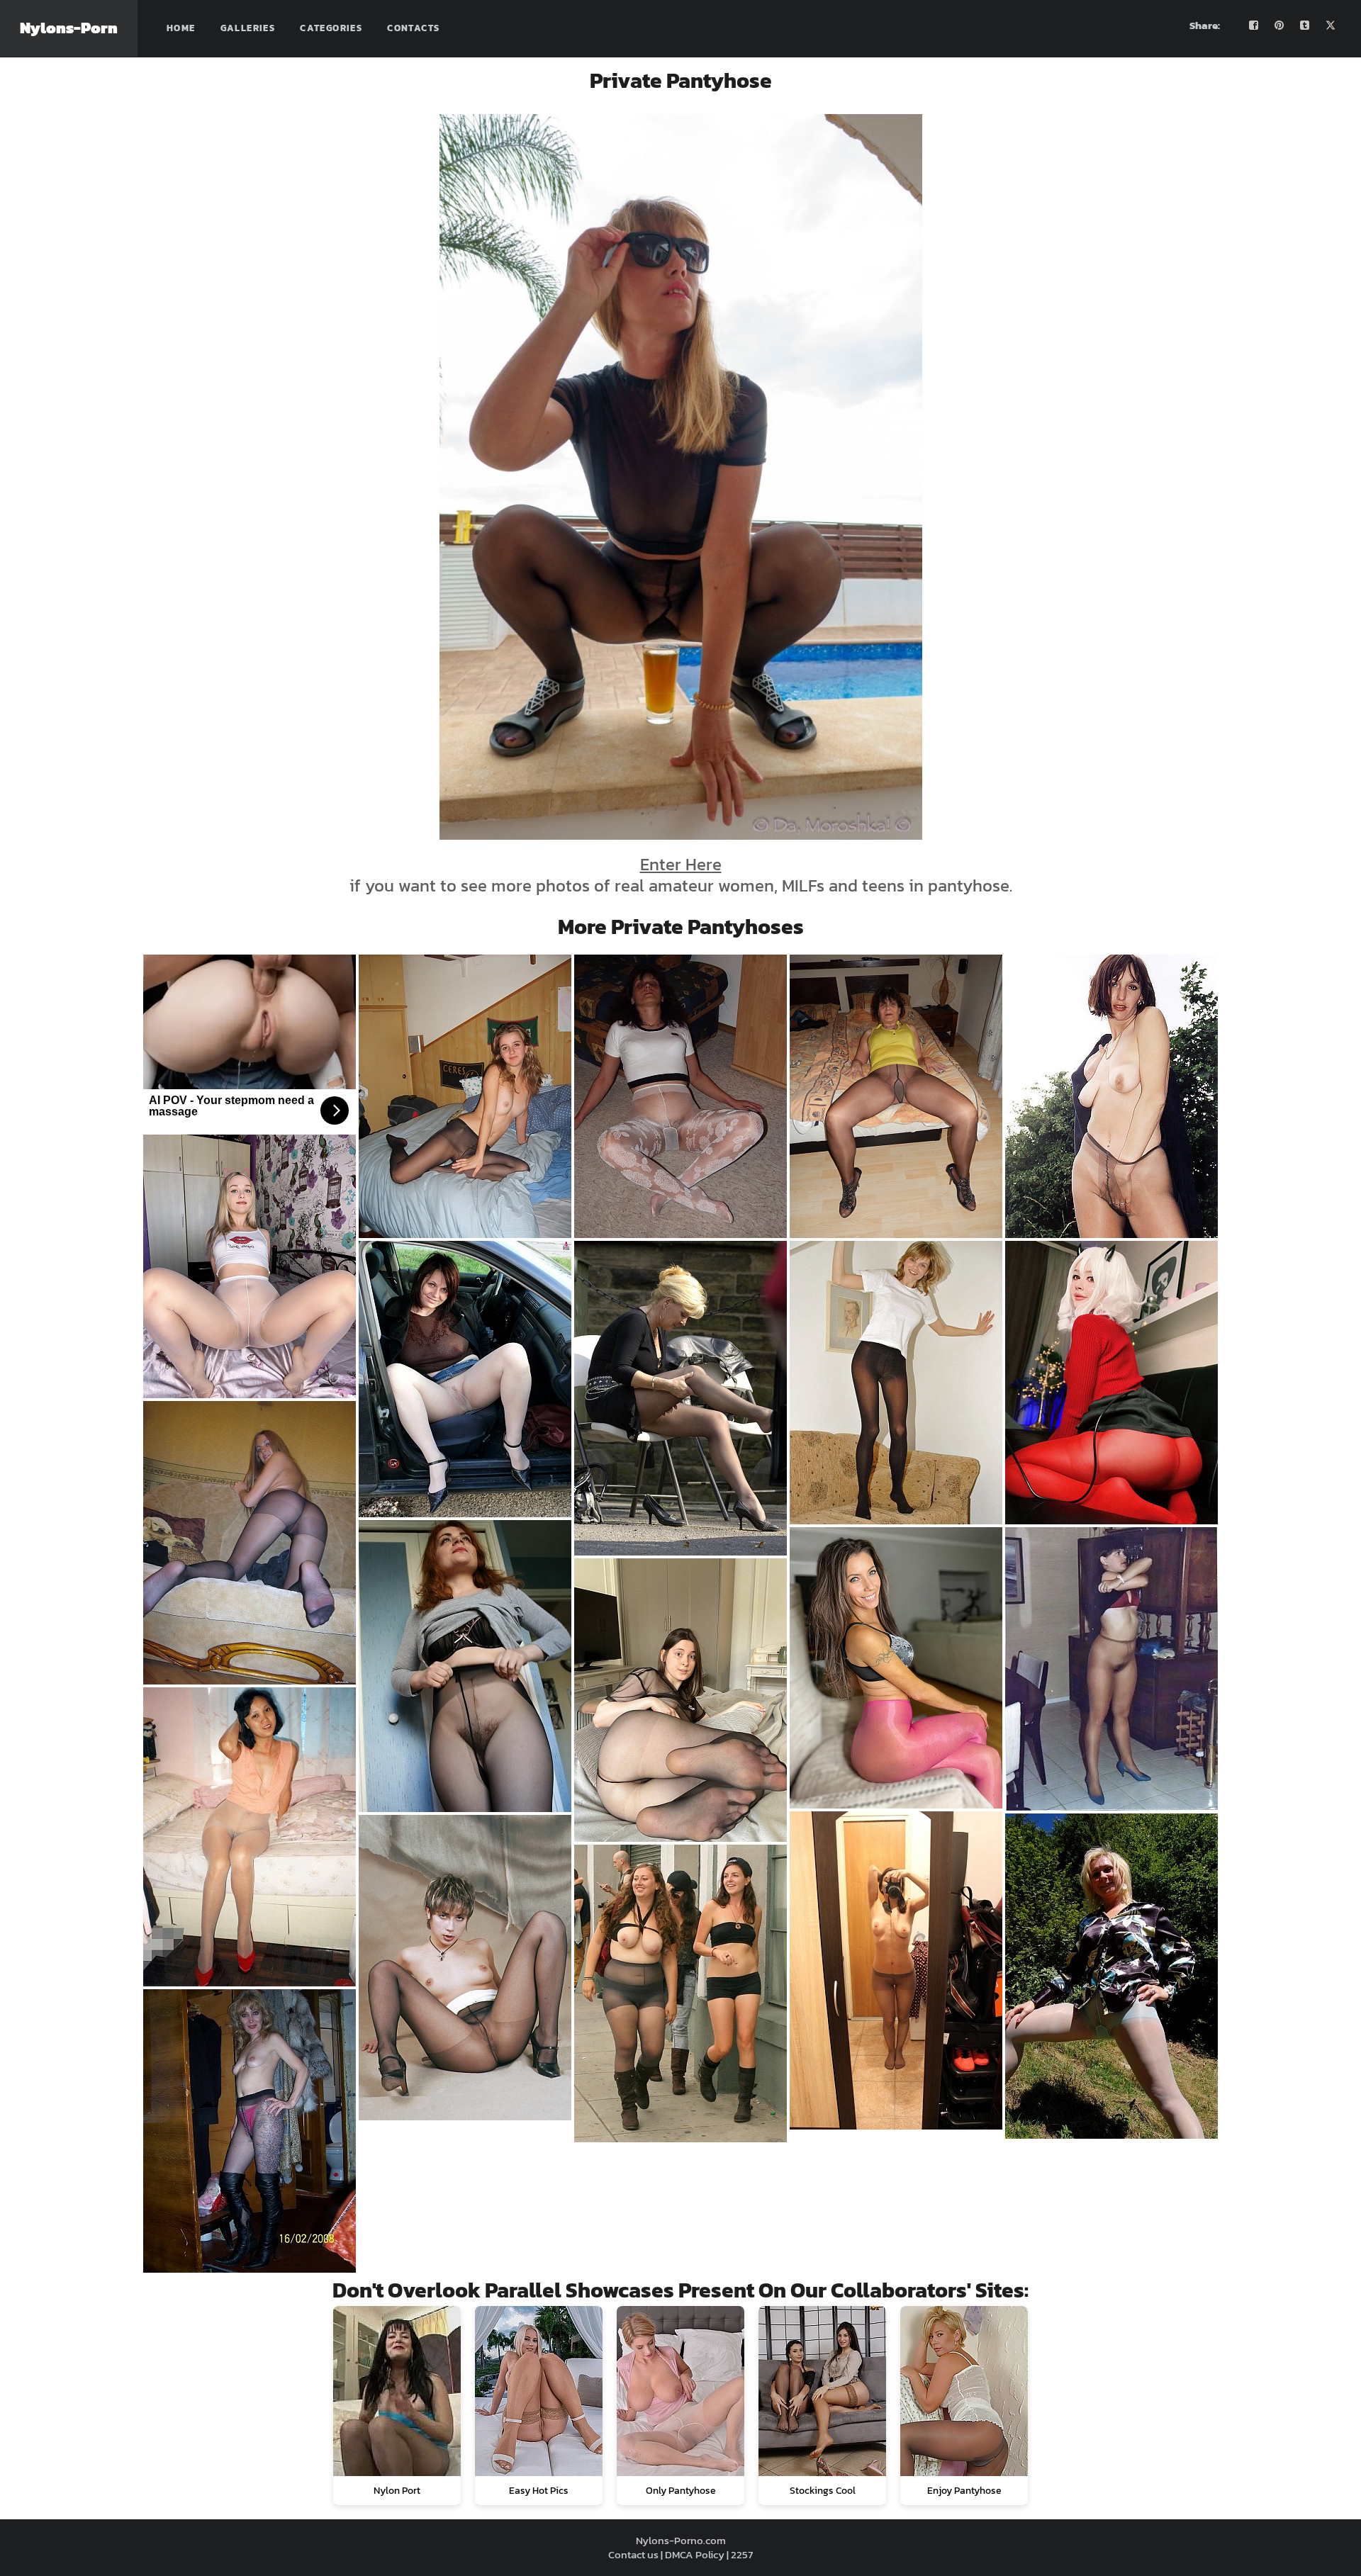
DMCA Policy (695, 2554)
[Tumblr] (1305, 26)
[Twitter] (1331, 26)
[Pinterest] (1279, 26)
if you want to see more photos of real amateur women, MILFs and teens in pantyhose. (681, 875)
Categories (331, 28)
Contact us (633, 2554)
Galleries (248, 28)
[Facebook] (1254, 26)
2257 (742, 2554)
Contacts (413, 28)
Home (181, 28)
